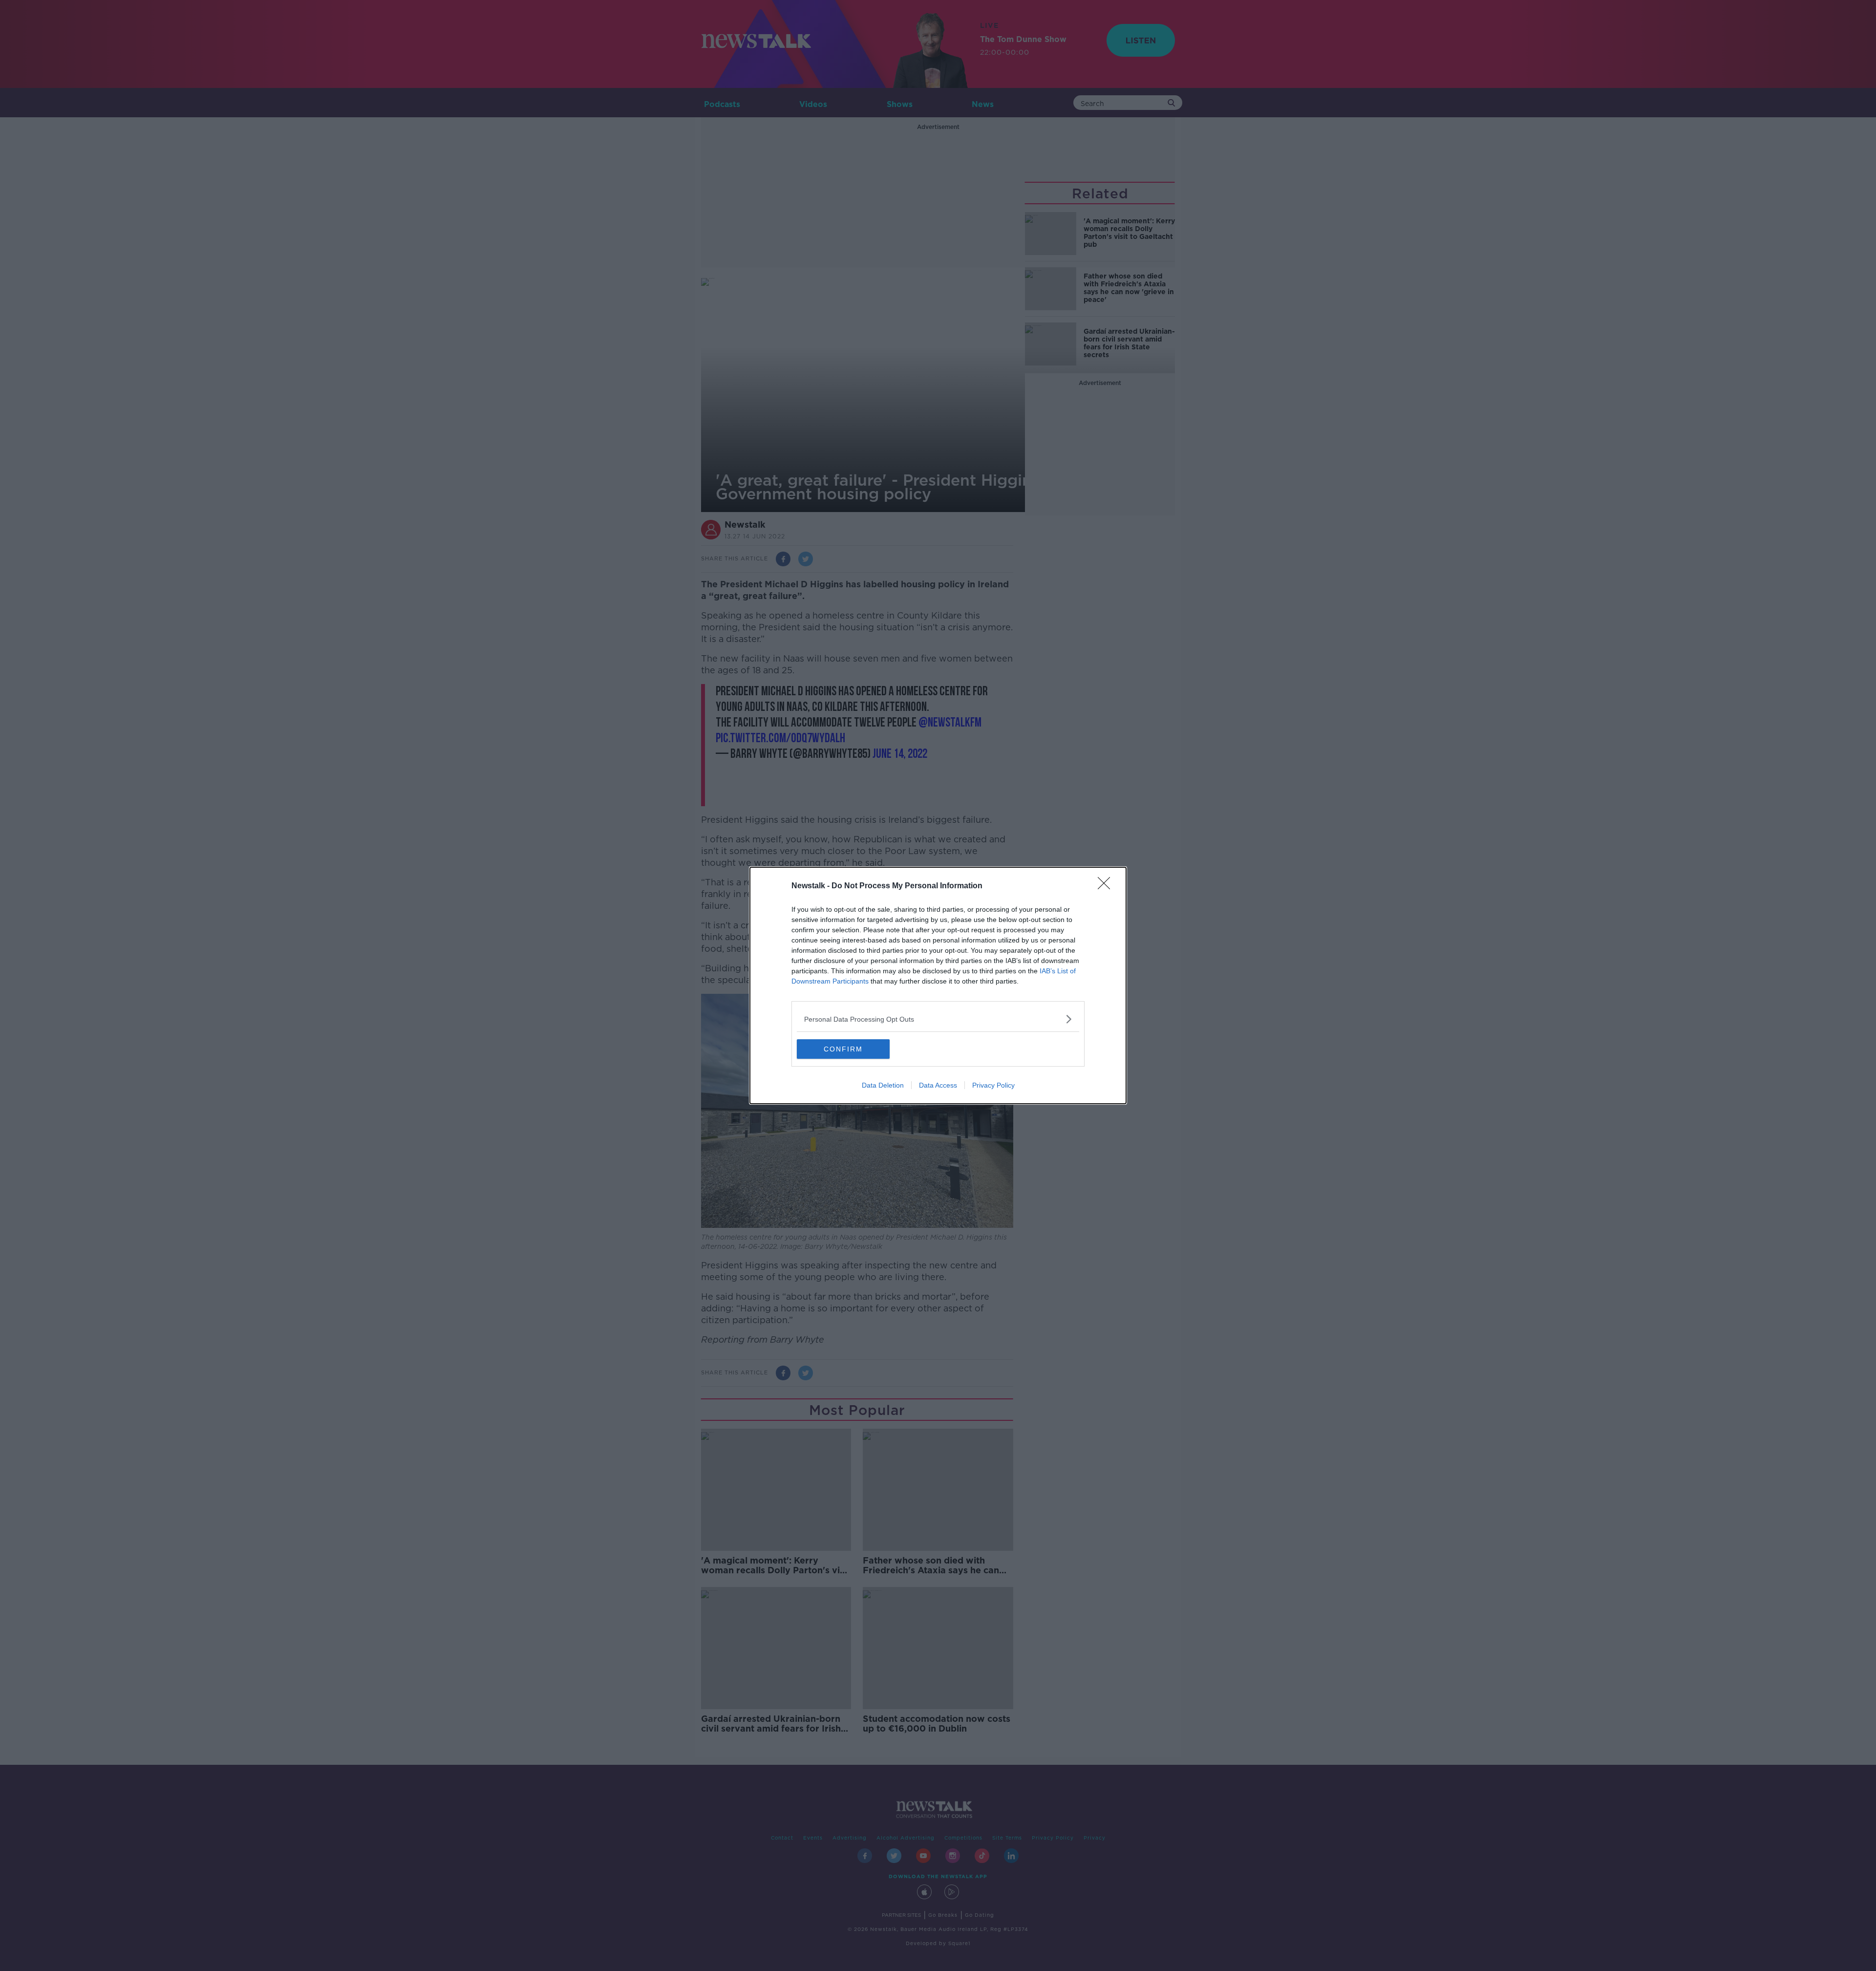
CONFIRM (843, 1049)
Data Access (938, 1085)
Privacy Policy (993, 1085)
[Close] (1107, 886)
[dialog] (938, 985)
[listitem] (938, 1019)
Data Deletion (883, 1085)
